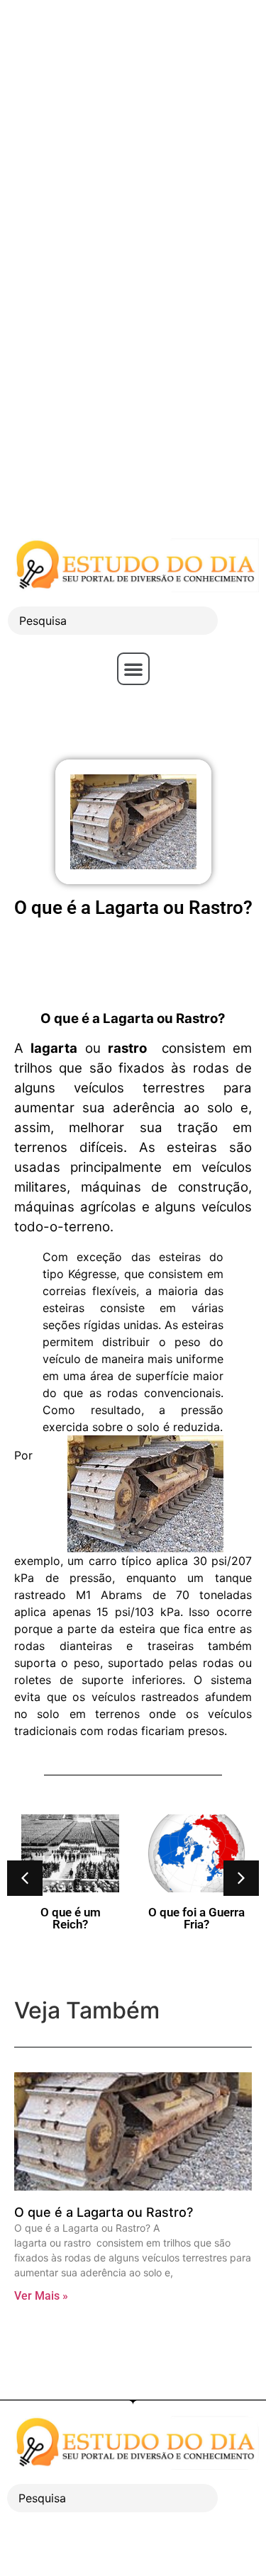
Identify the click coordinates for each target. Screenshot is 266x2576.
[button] (133, 669)
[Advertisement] (133, 133)
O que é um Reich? (71, 1918)
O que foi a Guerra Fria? (196, 1918)
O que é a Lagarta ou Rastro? (104, 2212)
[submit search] (242, 621)
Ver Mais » (41, 2296)
